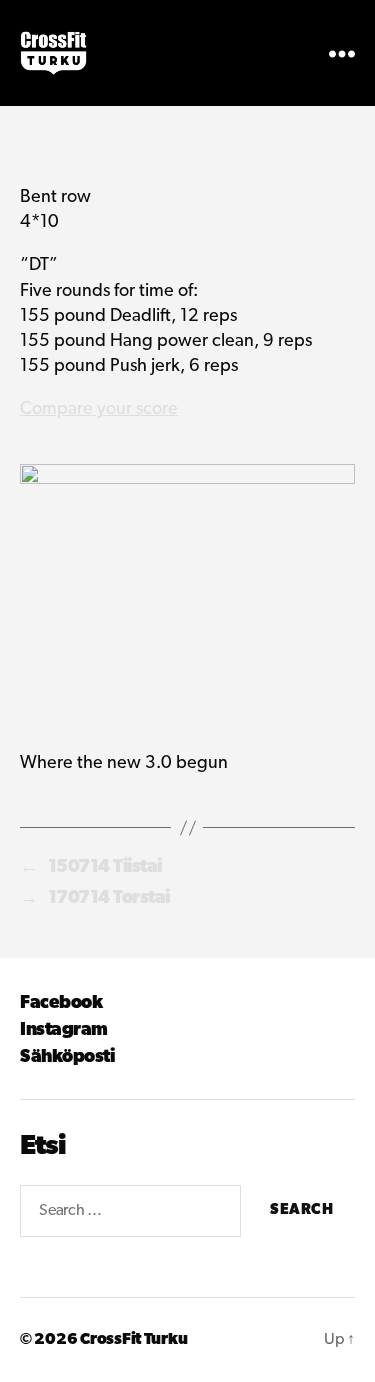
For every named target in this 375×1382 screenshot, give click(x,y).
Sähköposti (67, 1058)
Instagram (64, 1031)
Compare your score (99, 410)
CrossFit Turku (133, 1340)
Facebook (61, 1004)
